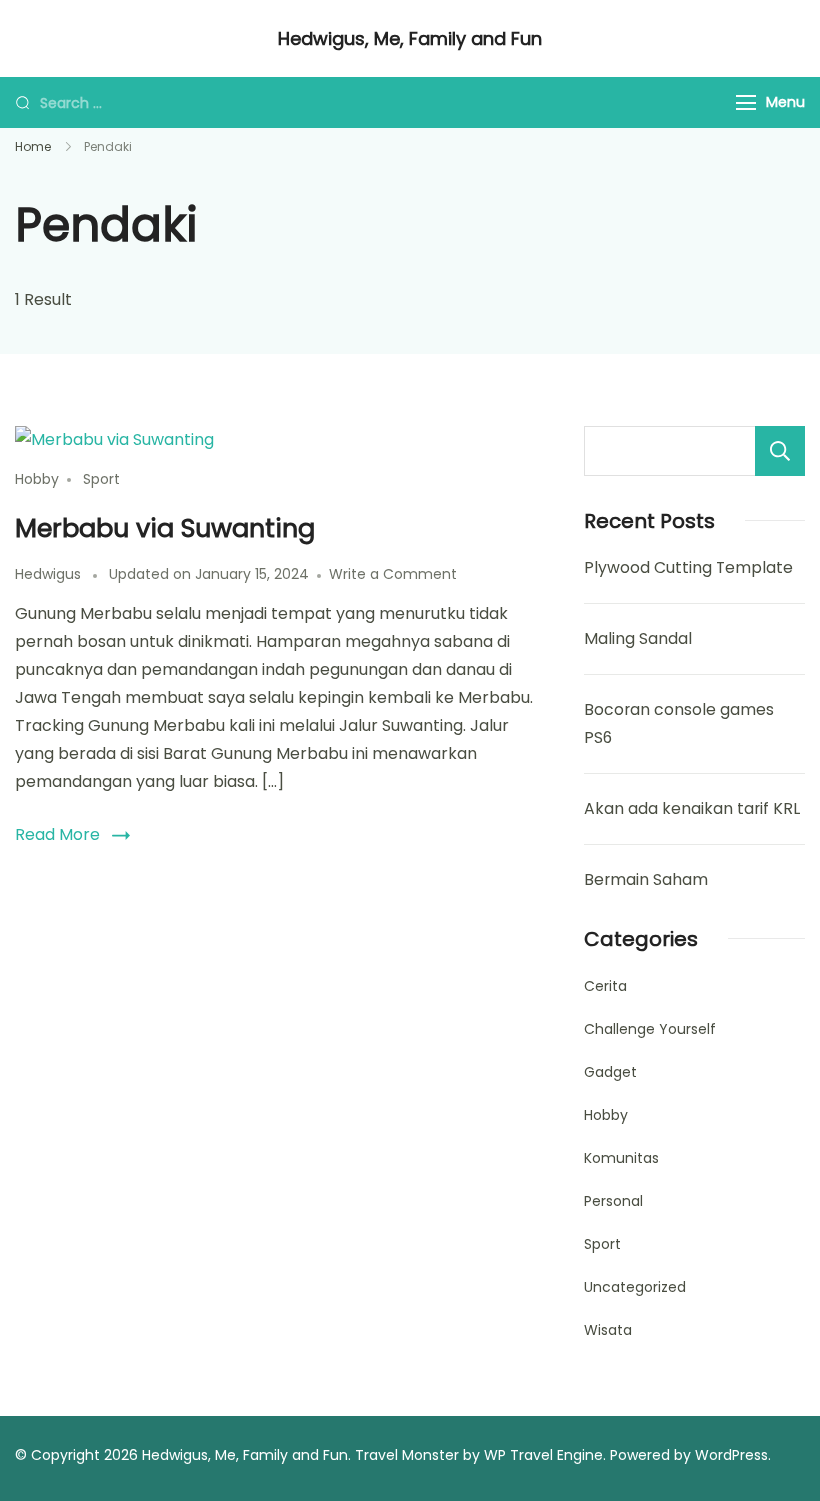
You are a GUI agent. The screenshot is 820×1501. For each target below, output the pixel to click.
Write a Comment (393, 574)
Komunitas (621, 1158)
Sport (101, 479)
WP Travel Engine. (545, 1455)
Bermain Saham (646, 879)
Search (780, 451)
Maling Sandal (638, 638)
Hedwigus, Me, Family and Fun (410, 38)
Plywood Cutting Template (688, 567)
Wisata (608, 1330)
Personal (613, 1201)
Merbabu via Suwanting (165, 528)
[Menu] (746, 102)
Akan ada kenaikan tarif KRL (692, 808)
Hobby (37, 479)
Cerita (605, 986)
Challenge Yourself (650, 1029)
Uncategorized (635, 1287)
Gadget (610, 1072)
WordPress (731, 1455)
